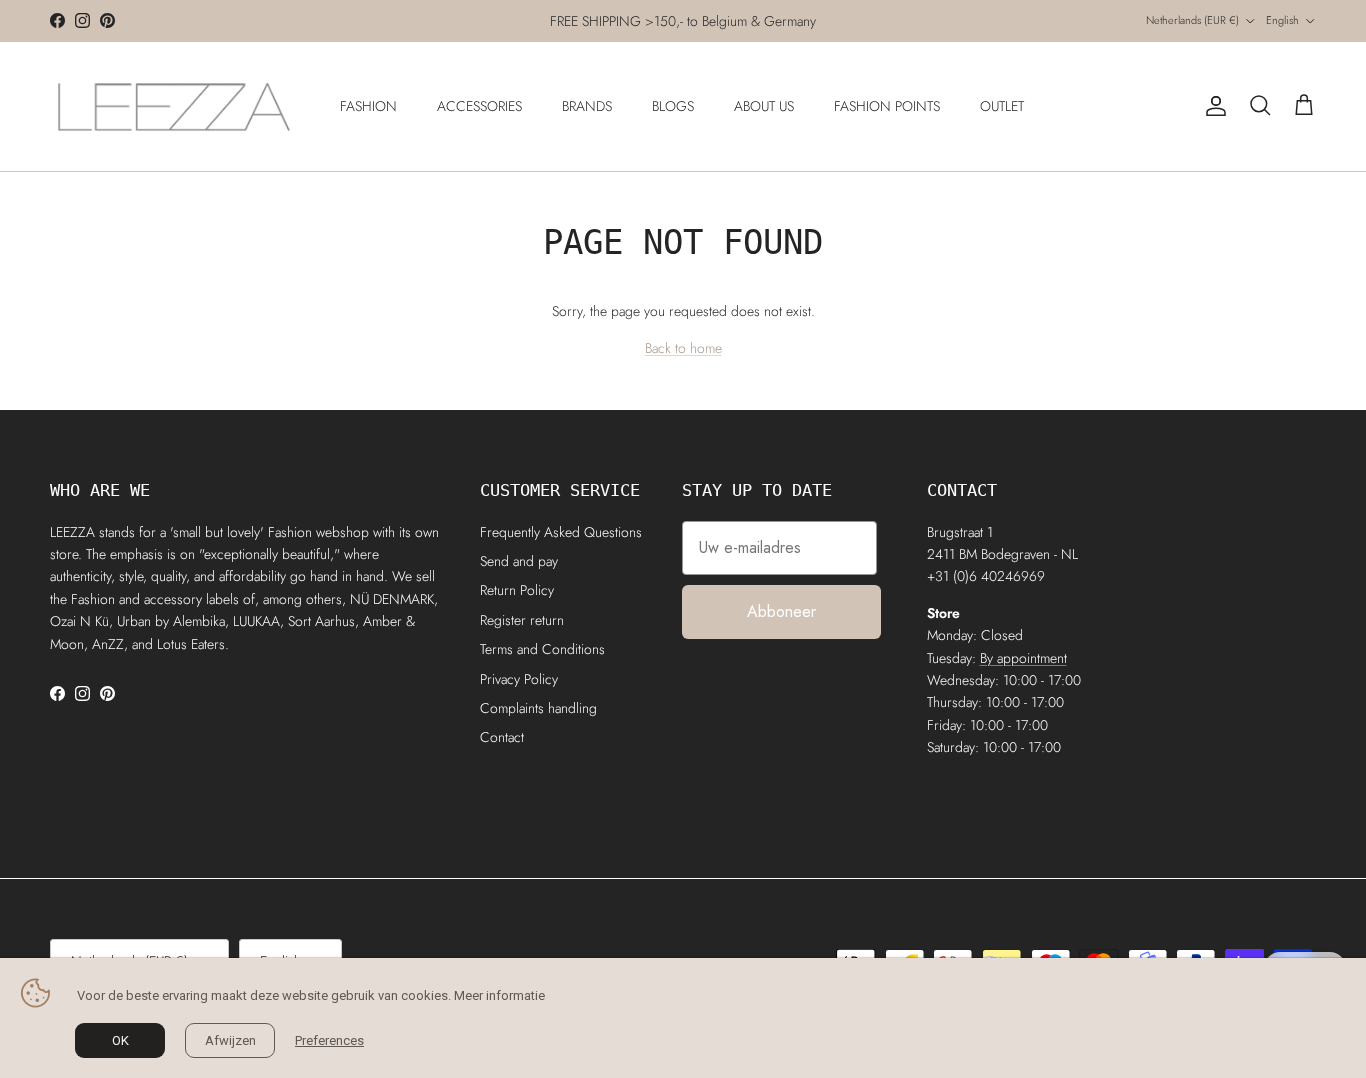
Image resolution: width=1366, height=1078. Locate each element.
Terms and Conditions (542, 649)
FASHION (368, 106)
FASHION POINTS (887, 106)
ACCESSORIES (479, 106)
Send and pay (519, 561)
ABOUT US (764, 106)
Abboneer (781, 611)
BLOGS (673, 106)
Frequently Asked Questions (561, 532)
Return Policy (517, 590)
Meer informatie (499, 995)
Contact (502, 737)
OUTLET (1002, 106)
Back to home (683, 348)
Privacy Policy (519, 679)
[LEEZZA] (175, 106)
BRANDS (587, 106)
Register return (522, 620)
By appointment (1023, 658)
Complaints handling (538, 708)
